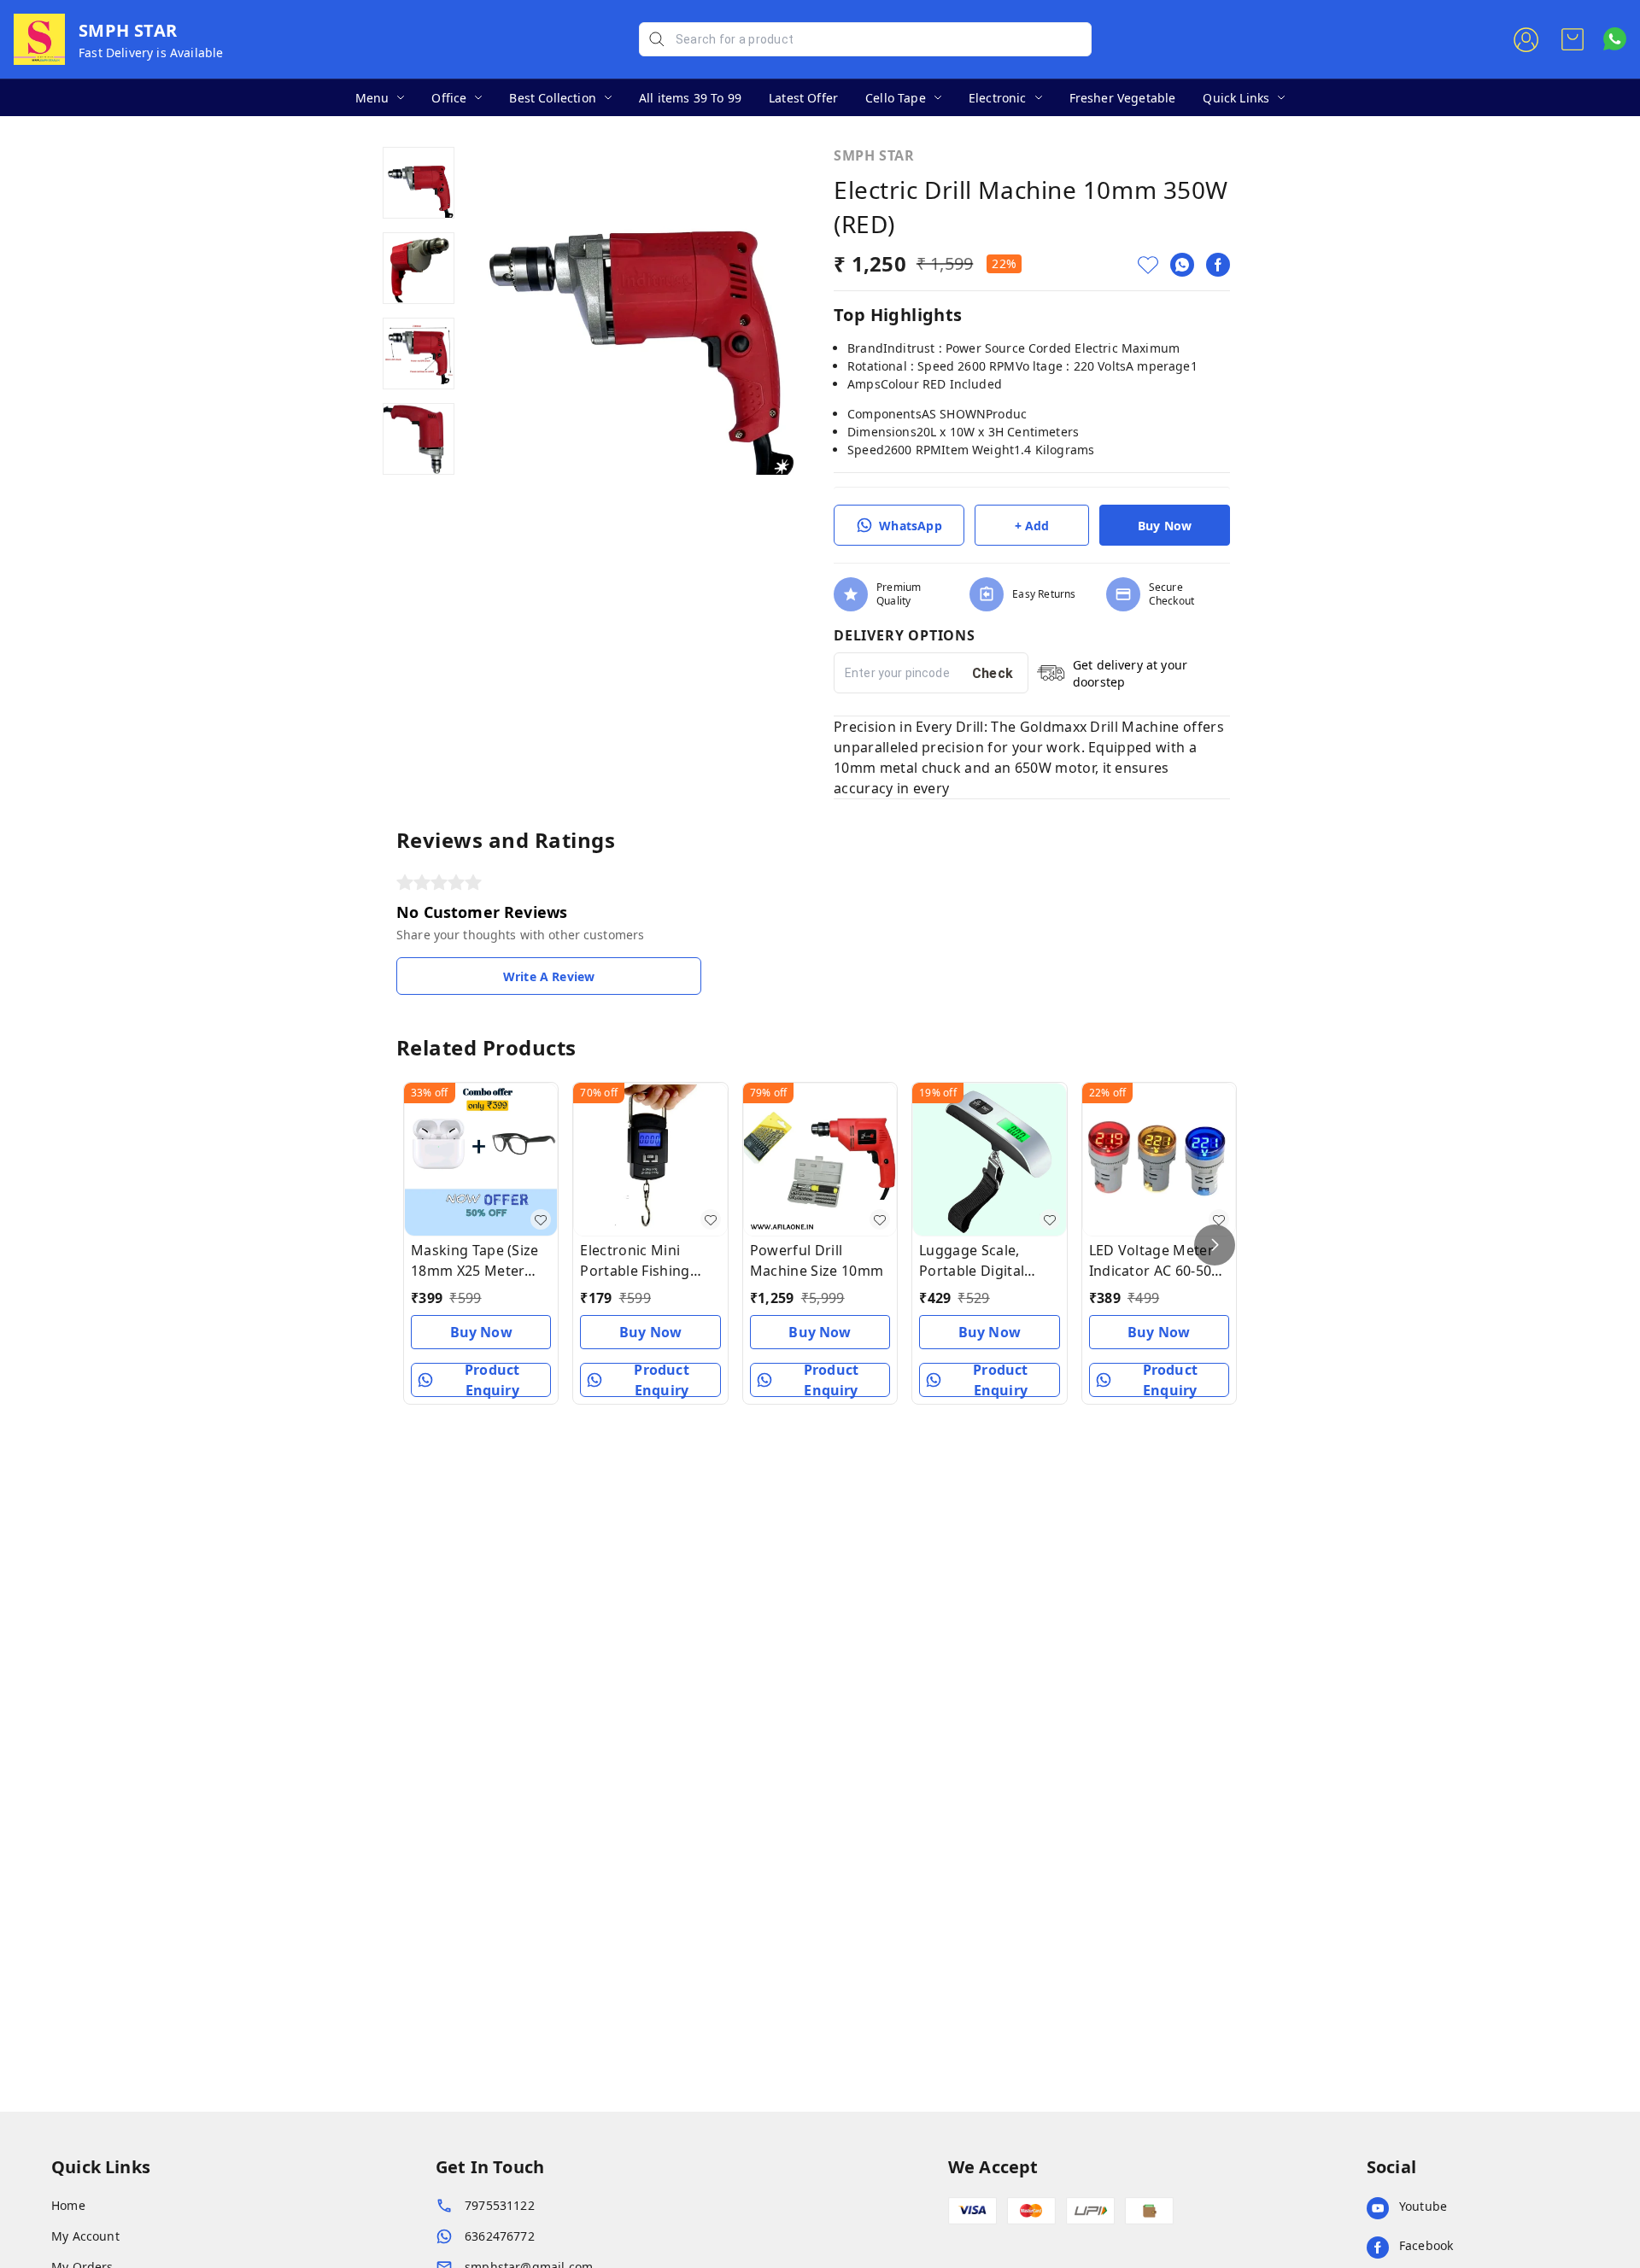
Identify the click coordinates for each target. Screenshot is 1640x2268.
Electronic (998, 98)
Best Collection (553, 98)
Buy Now (1165, 526)
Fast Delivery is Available (151, 53)
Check (993, 673)
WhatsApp (910, 526)
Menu (372, 98)
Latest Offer (803, 98)
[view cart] (1573, 39)
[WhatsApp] (1182, 265)
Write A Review (549, 976)
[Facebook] (1218, 265)
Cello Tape (896, 98)
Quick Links (1236, 98)
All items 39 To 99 (690, 98)
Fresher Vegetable (1123, 98)
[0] (1573, 39)
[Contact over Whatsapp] (1615, 39)
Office (449, 98)
